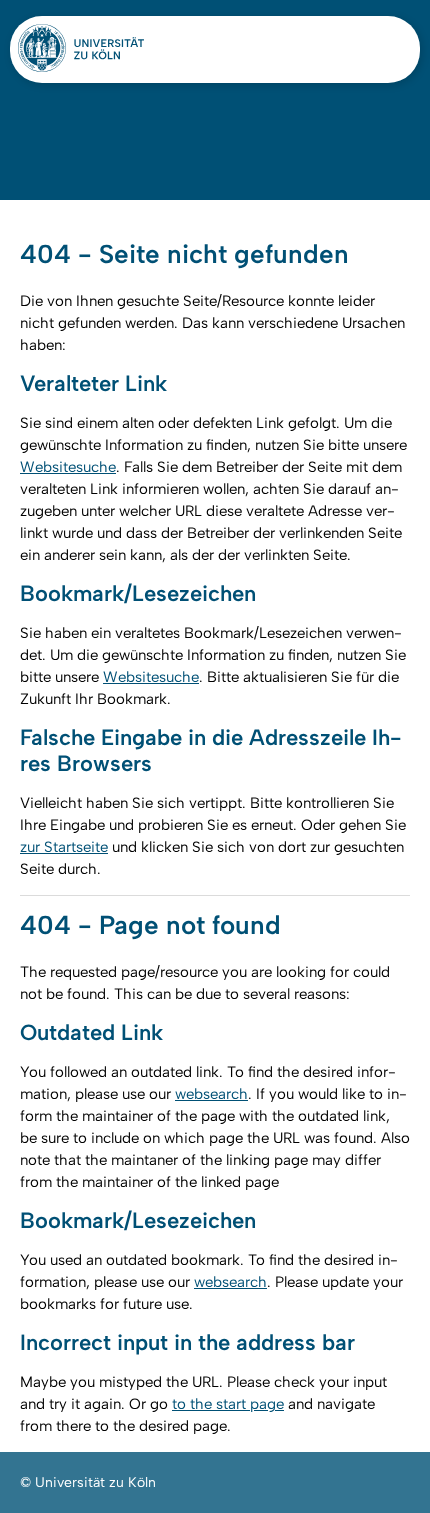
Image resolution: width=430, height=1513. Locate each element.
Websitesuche (68, 467)
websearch (211, 1094)
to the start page (228, 1404)
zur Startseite (64, 847)
